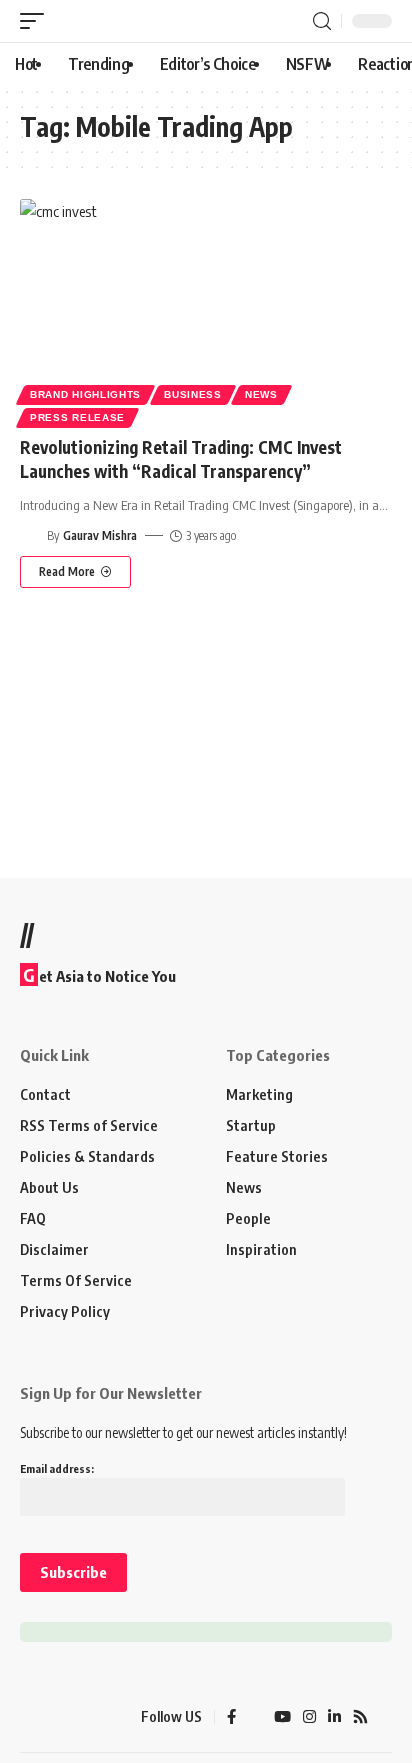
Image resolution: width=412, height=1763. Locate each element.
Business (193, 394)
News (261, 394)
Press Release (77, 417)
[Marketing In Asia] (55, 1717)
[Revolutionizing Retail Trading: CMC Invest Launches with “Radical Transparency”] (206, 310)
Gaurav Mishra (100, 535)
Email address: (57, 1468)
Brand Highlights (85, 394)
